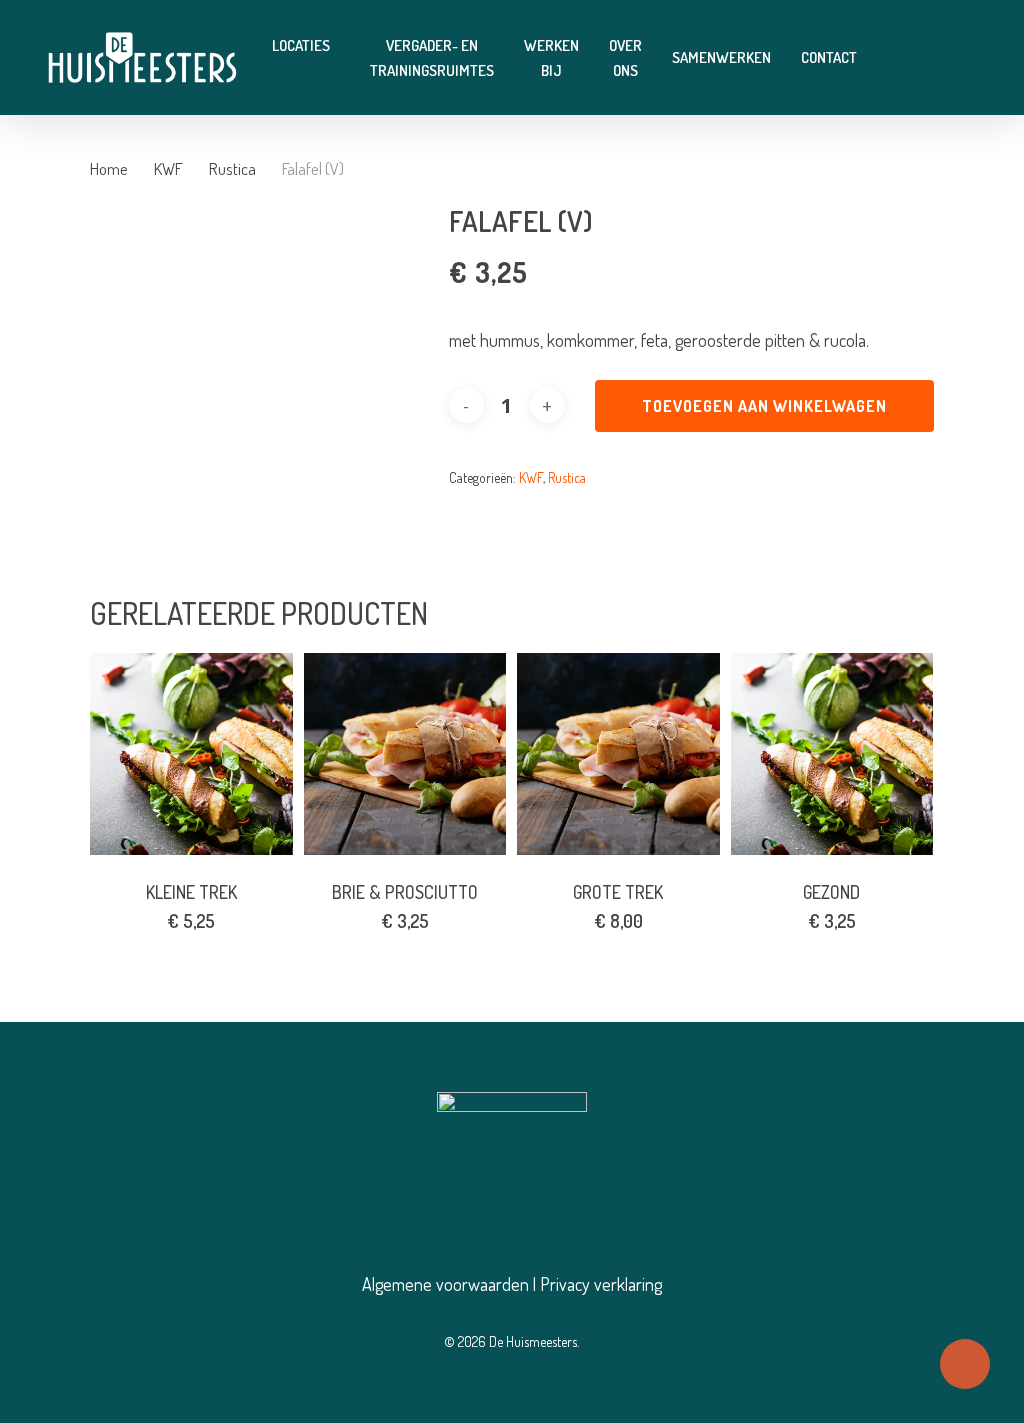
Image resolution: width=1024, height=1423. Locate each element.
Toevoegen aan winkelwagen (764, 406)
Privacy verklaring (601, 1284)
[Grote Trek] (618, 754)
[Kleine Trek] (191, 754)
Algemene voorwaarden (445, 1284)
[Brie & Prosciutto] (405, 754)
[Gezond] (832, 754)
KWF (168, 168)
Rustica (232, 168)
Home (109, 168)
